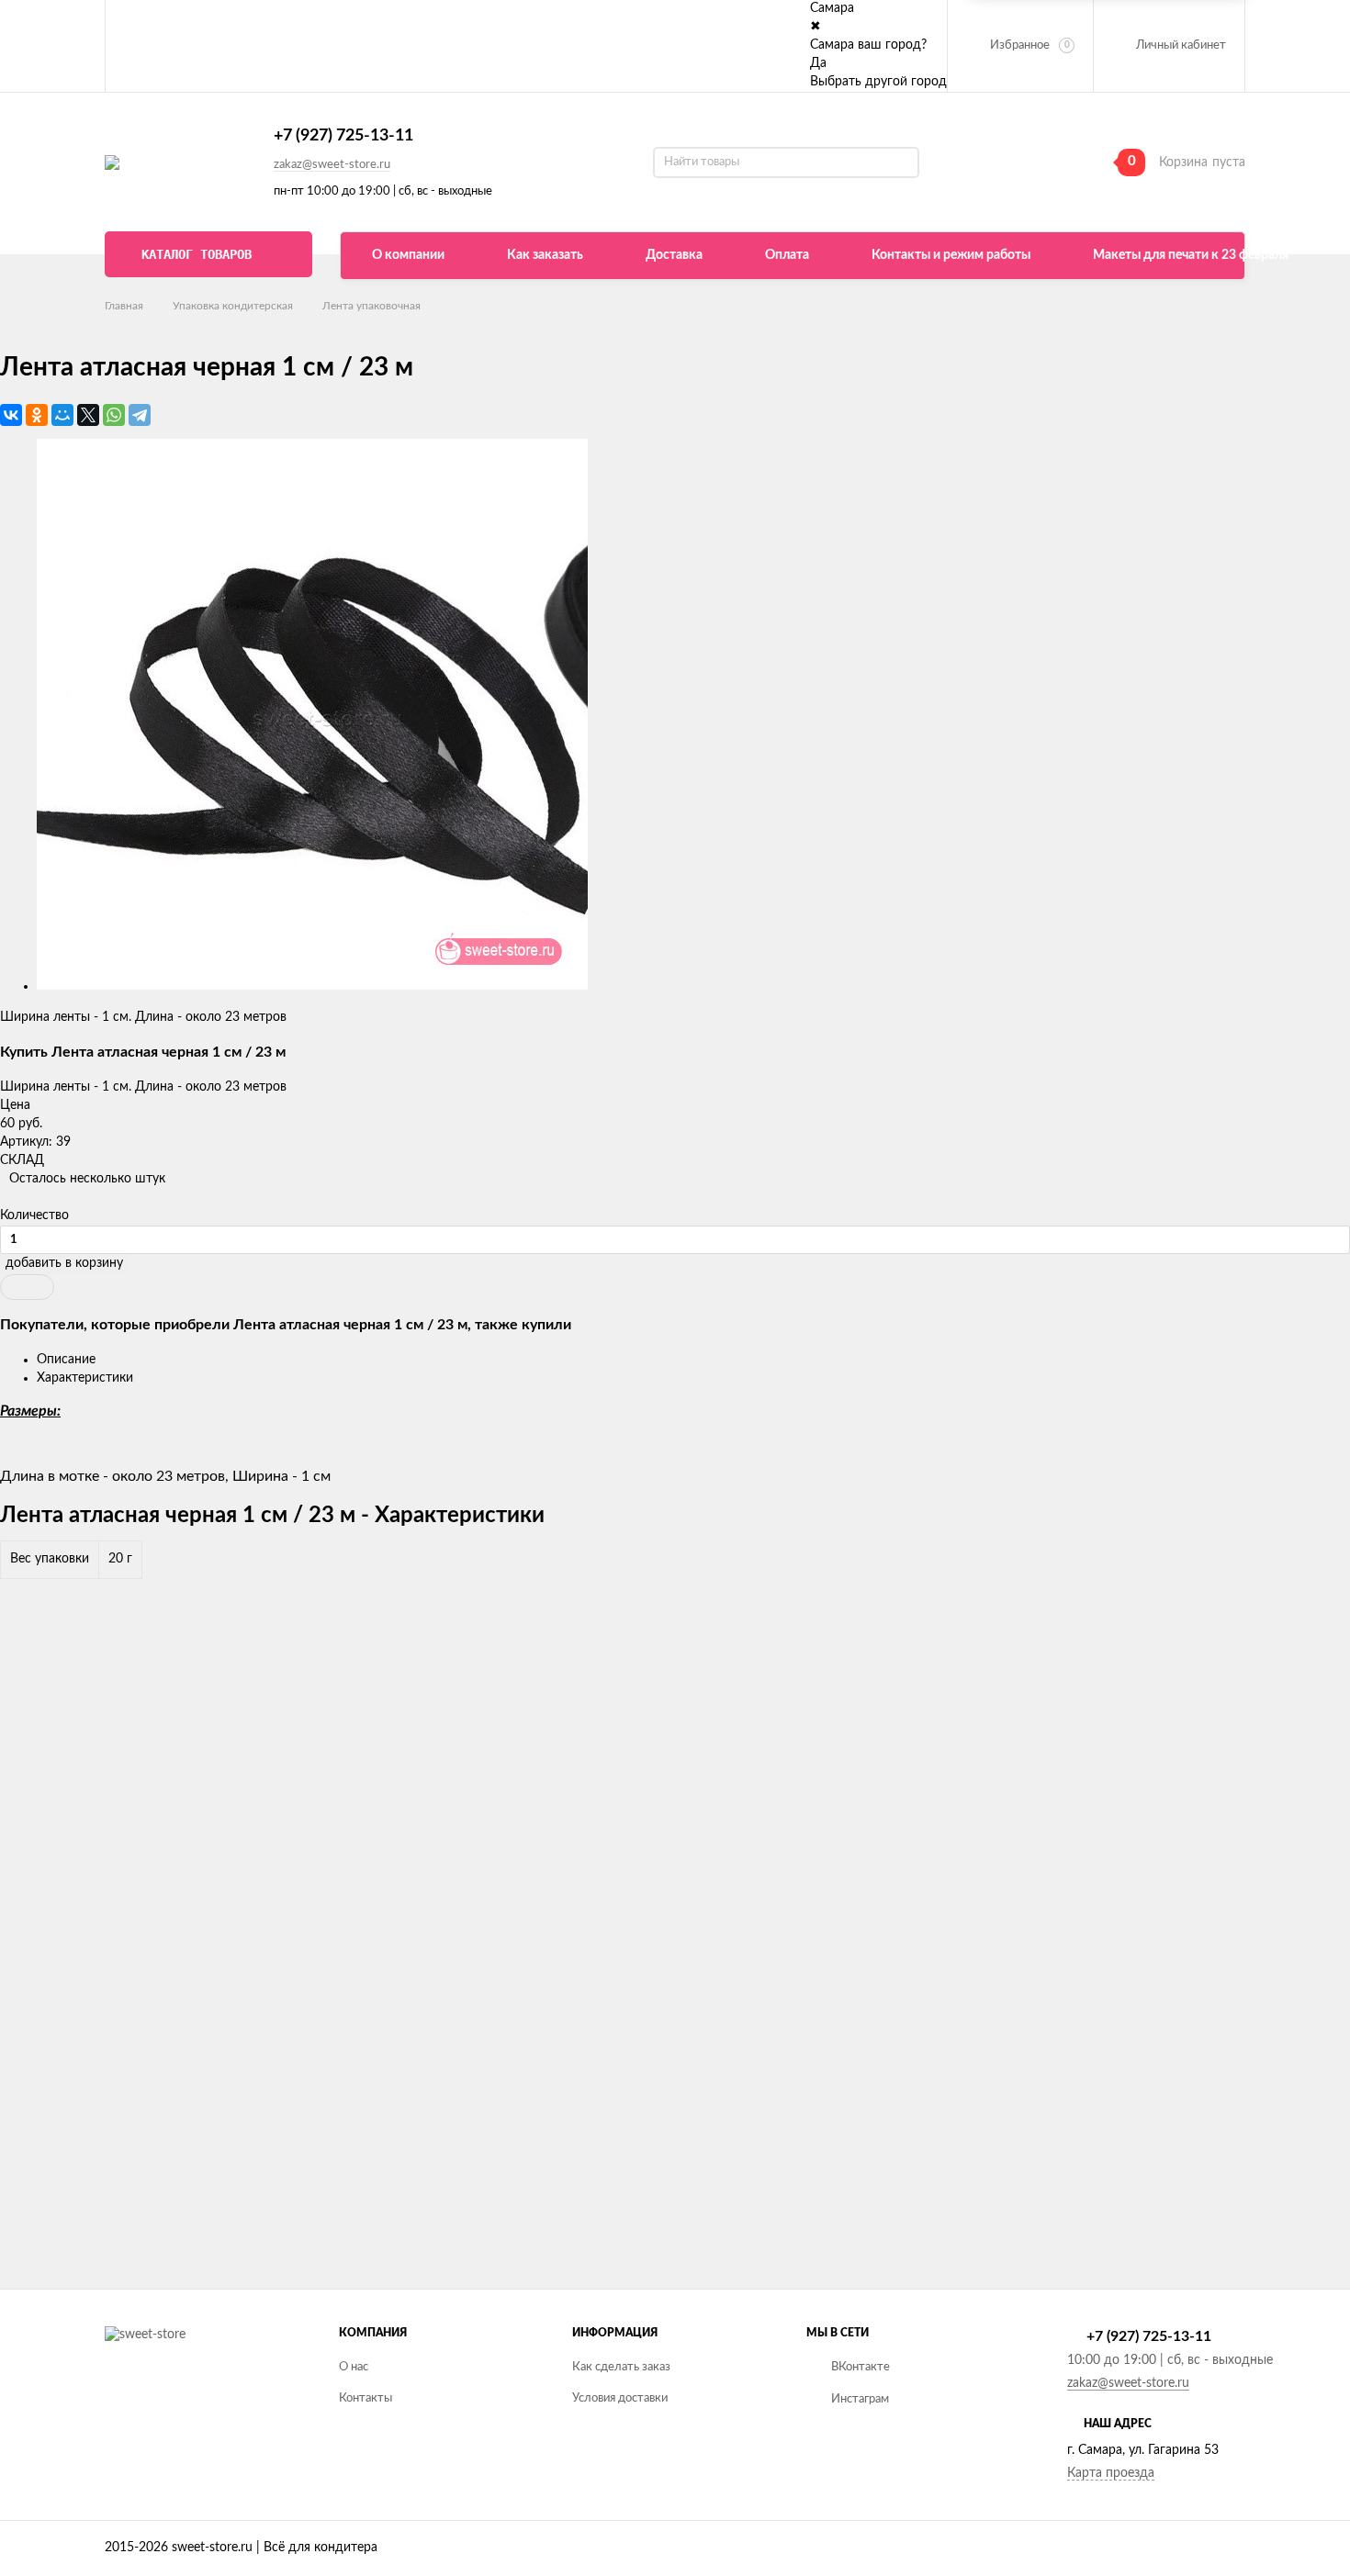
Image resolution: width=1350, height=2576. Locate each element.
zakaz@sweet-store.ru (332, 165)
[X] (88, 415)
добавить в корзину (64, 1263)
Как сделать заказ (621, 2367)
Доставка (674, 255)
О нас (354, 2367)
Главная (124, 306)
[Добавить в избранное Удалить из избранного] (27, 1287)
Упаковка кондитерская (233, 306)
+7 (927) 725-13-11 (343, 136)
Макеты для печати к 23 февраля (1191, 255)
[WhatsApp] (114, 415)
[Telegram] (140, 415)
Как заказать (545, 255)
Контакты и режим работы (951, 255)
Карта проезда (1111, 2473)
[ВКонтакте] (11, 415)
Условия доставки (620, 2398)
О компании (408, 255)
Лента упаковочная (371, 306)
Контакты (366, 2398)
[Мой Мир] (62, 415)
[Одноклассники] (37, 415)
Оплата (787, 255)
